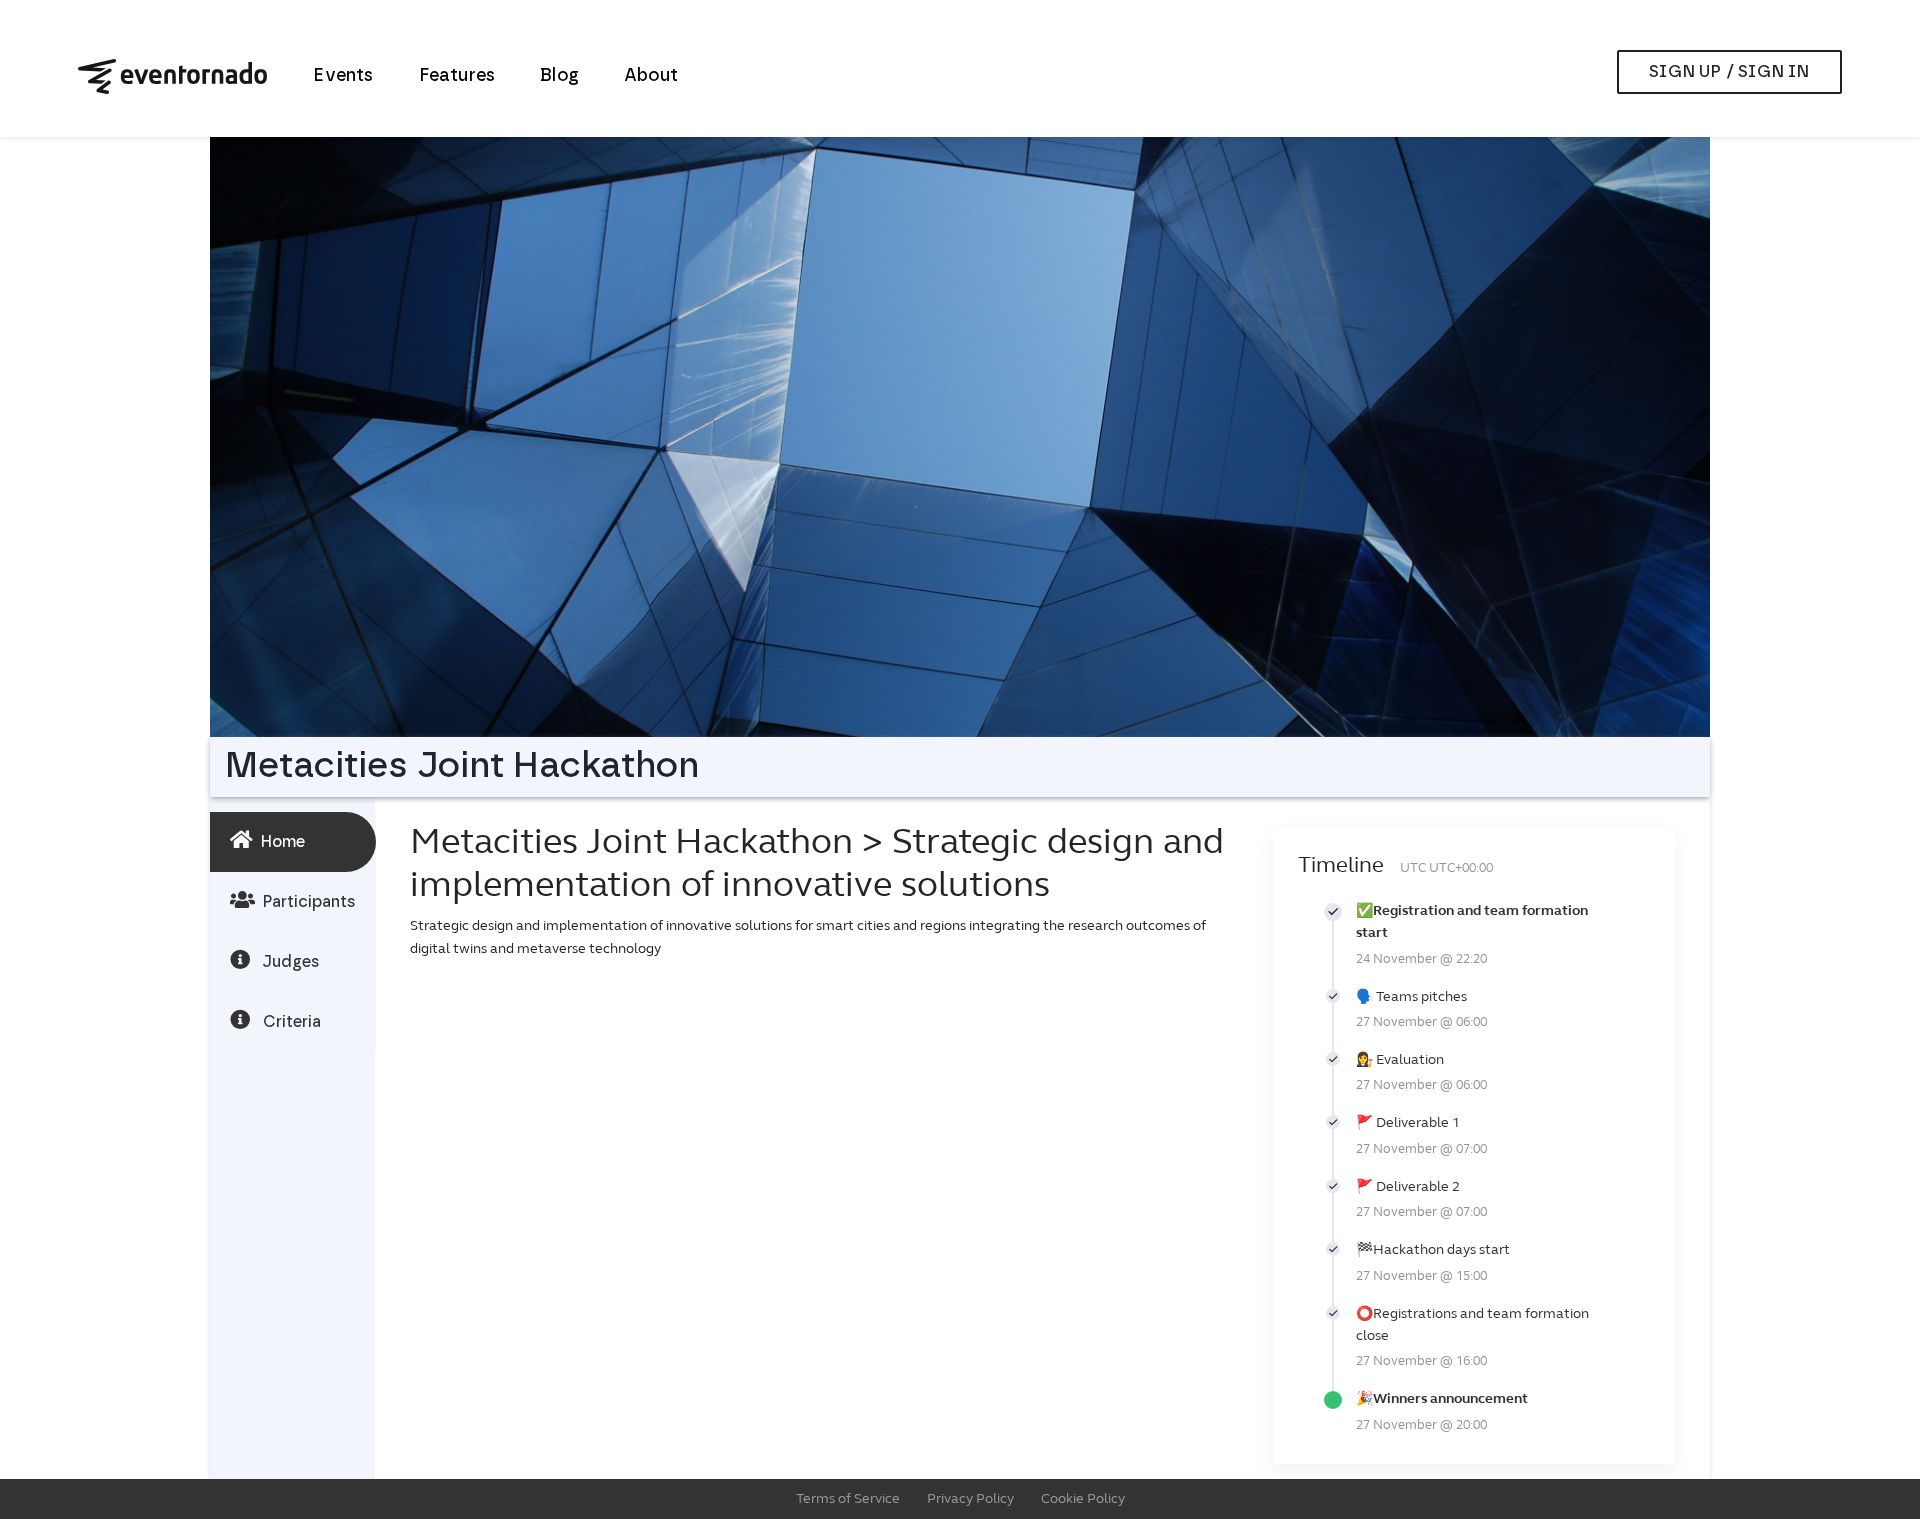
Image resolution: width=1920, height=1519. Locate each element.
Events (343, 76)
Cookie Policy (1083, 1498)
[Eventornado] (173, 76)
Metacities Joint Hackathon (636, 841)
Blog (559, 76)
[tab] (293, 842)
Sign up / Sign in (1729, 71)
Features (457, 76)
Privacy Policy (970, 1498)
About (651, 76)
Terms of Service (848, 1498)
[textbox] (826, 943)
